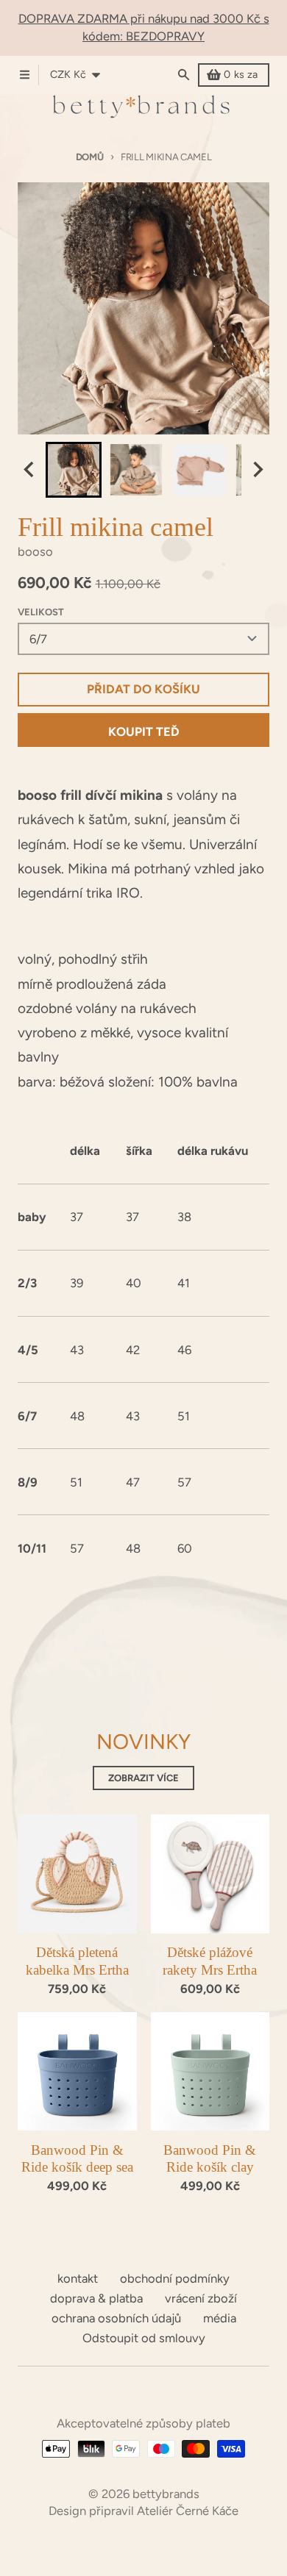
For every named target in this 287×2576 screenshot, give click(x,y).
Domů (90, 157)
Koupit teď (144, 731)
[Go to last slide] (30, 470)
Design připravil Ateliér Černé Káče (143, 2511)
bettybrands (166, 2494)
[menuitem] (74, 470)
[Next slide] (257, 470)
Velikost (41, 612)
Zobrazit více (143, 1778)
